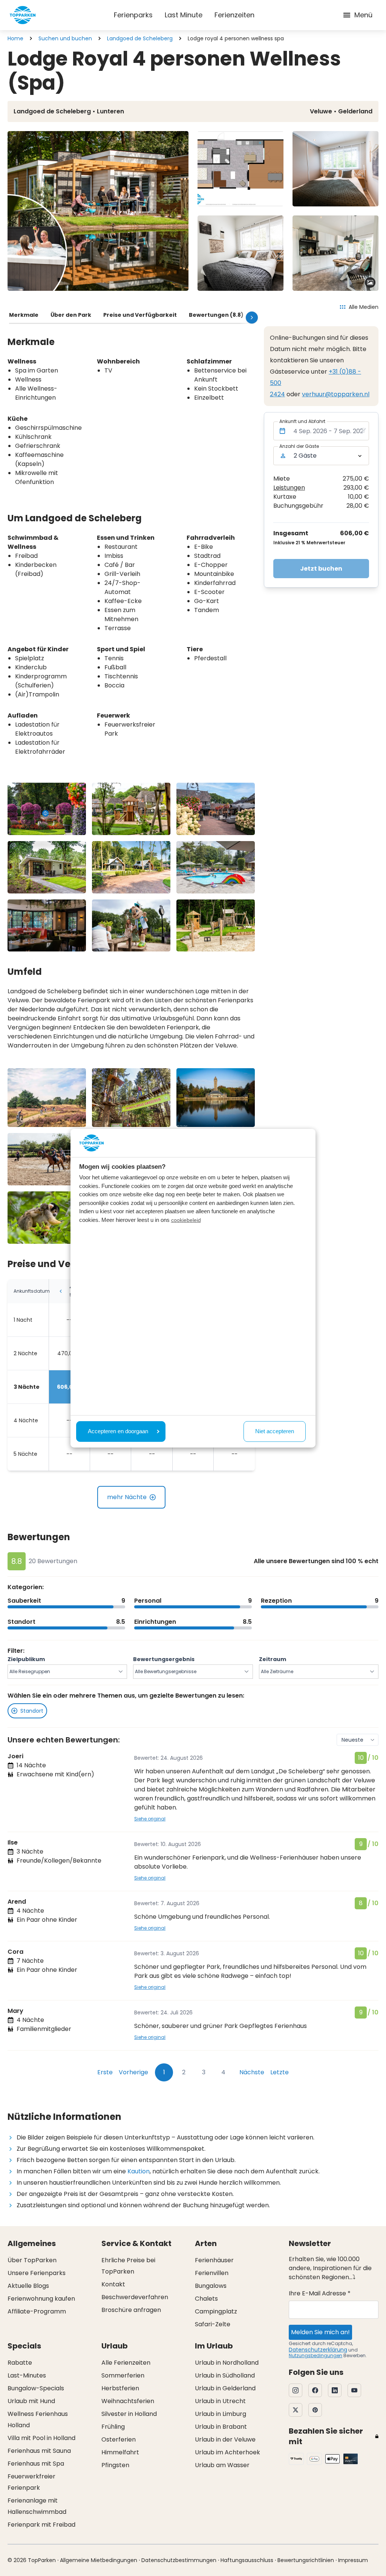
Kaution (139, 2171)
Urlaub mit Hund (31, 2401)
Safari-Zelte (213, 2324)
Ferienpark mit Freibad (41, 2525)
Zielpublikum (26, 1659)
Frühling (113, 2427)
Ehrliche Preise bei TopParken (128, 2266)
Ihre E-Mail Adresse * (320, 2293)
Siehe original (150, 1819)
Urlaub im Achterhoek (227, 2452)
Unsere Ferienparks (37, 2273)
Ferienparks (133, 15)
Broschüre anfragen (131, 2310)
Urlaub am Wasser (222, 2465)
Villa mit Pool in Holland (41, 2438)
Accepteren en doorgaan (118, 1431)
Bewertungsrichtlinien (306, 2560)
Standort (32, 1711)
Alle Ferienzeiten (126, 2363)
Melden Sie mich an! (320, 2332)
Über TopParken (32, 2260)
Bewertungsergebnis (164, 1659)
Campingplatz (216, 2311)
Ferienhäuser (214, 2260)
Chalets (206, 2299)
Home (15, 38)
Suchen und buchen (65, 38)
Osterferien (119, 2439)
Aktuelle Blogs (28, 2286)
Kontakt (113, 2284)
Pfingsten (115, 2465)
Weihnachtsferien (128, 2401)
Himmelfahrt (120, 2452)
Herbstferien (120, 2388)
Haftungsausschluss (247, 2560)
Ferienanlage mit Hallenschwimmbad (37, 2506)
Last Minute (184, 15)
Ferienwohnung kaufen (41, 2299)
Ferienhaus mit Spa (36, 2464)
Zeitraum (273, 1659)
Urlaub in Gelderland (225, 2388)
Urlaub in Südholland (225, 2375)
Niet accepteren (275, 1431)
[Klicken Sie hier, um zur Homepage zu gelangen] (23, 15)
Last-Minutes (27, 2375)
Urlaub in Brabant (221, 2427)
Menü (363, 15)
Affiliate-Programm (37, 2311)
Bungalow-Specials (36, 2388)
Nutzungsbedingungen (316, 2355)
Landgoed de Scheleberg (140, 38)
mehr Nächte (127, 1497)
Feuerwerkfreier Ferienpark (31, 2482)
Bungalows (211, 2286)
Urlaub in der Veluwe (225, 2439)
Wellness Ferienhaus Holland (38, 2419)
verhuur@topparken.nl (336, 394)
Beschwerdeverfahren (135, 2297)
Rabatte (20, 2363)
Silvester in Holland (129, 2414)
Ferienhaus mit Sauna (39, 2451)
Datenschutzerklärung (318, 2350)
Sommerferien (123, 2375)
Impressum (353, 2560)
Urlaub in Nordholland (227, 2363)
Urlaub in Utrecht (220, 2401)
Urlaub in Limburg (221, 2414)
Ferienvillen (212, 2273)
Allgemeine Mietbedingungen (99, 2560)
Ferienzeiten (234, 15)
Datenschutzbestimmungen (179, 2560)
